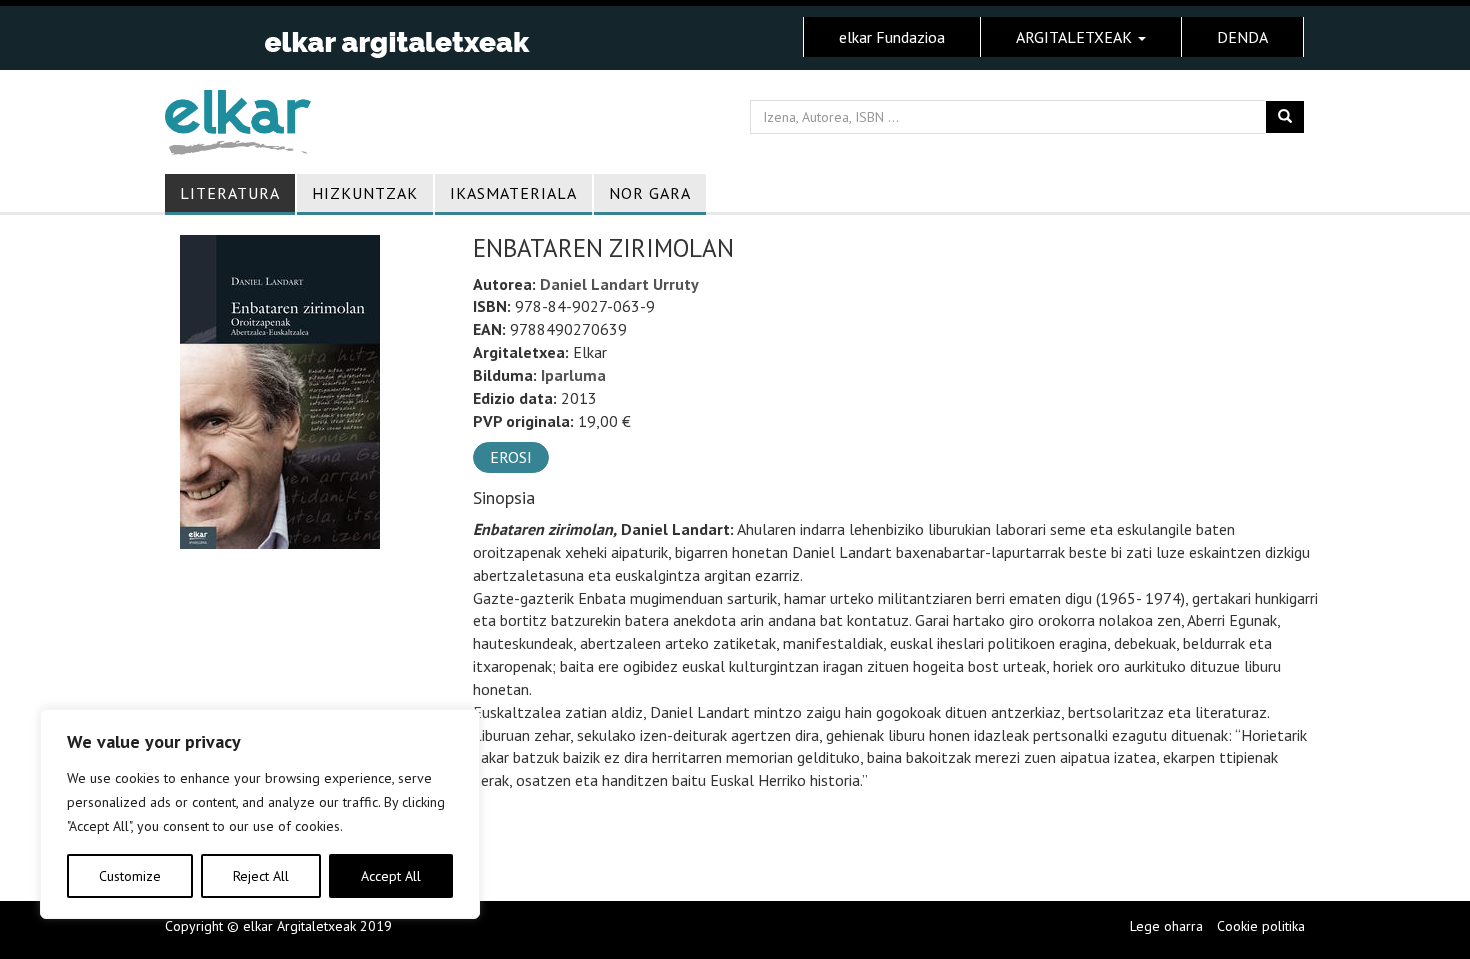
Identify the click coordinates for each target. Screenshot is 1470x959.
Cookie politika (1261, 926)
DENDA (1242, 37)
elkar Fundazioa (892, 37)
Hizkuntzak (365, 193)
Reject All (261, 876)
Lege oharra (1166, 926)
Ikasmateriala (513, 193)
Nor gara (650, 193)
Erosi (511, 457)
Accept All (391, 876)
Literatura (230, 193)
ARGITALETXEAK (1076, 37)
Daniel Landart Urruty (619, 284)
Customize (130, 876)
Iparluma (573, 375)
